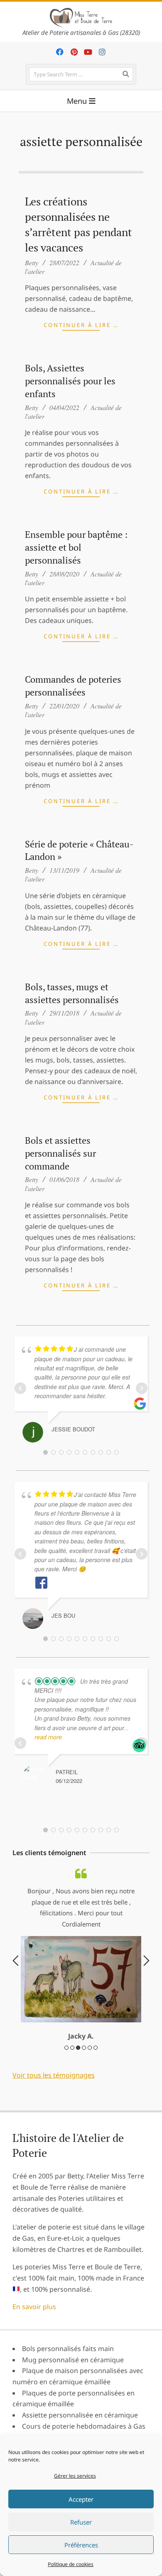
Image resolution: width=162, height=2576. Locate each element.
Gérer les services (75, 2476)
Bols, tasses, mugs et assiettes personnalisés (72, 993)
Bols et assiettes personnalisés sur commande (60, 1153)
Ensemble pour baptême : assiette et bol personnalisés (76, 547)
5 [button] (90, 2048)
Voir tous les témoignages (54, 2075)
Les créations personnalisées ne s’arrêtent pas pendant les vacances (79, 225)
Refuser (81, 2522)
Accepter (81, 2499)
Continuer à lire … (81, 325)
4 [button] (84, 2048)
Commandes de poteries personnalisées (73, 686)
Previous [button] (16, 1961)
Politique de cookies (71, 2564)
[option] (81, 1955)
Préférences (81, 2545)
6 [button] (96, 2048)
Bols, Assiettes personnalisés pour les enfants (70, 381)
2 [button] (72, 2048)
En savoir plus (34, 2307)
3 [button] (78, 2048)
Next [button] (146, 1961)
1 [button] (66, 2048)
